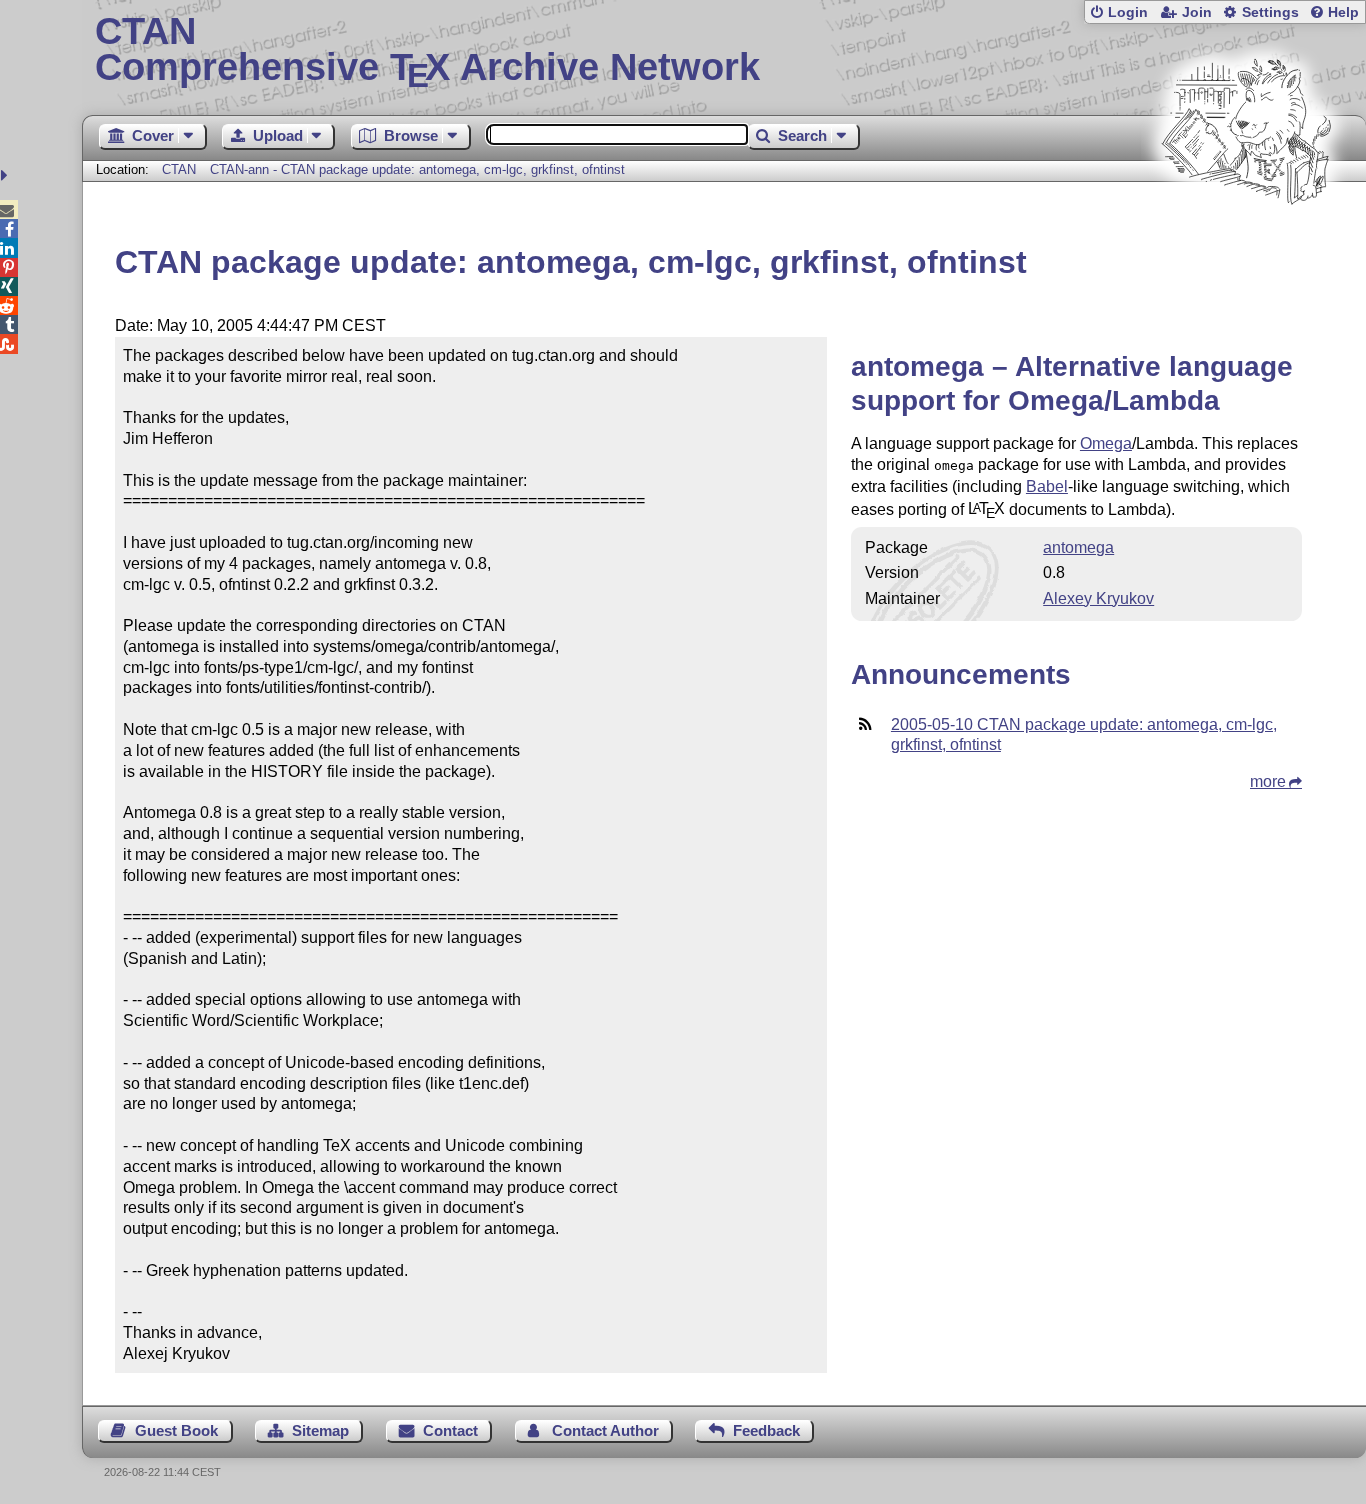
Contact (450, 1430)
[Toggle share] (6, 175)
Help (1343, 12)
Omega (1106, 443)
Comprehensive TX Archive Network (427, 50)
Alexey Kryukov (1098, 598)
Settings (1270, 12)
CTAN (179, 169)
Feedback (766, 1430)
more (1268, 781)
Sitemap (320, 1430)
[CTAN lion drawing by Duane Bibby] (1246, 242)
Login (1128, 12)
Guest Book (176, 1430)
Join (1197, 12)
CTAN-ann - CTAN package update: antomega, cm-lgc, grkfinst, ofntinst (417, 169)
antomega (1078, 547)
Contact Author (605, 1430)
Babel (1047, 486)
